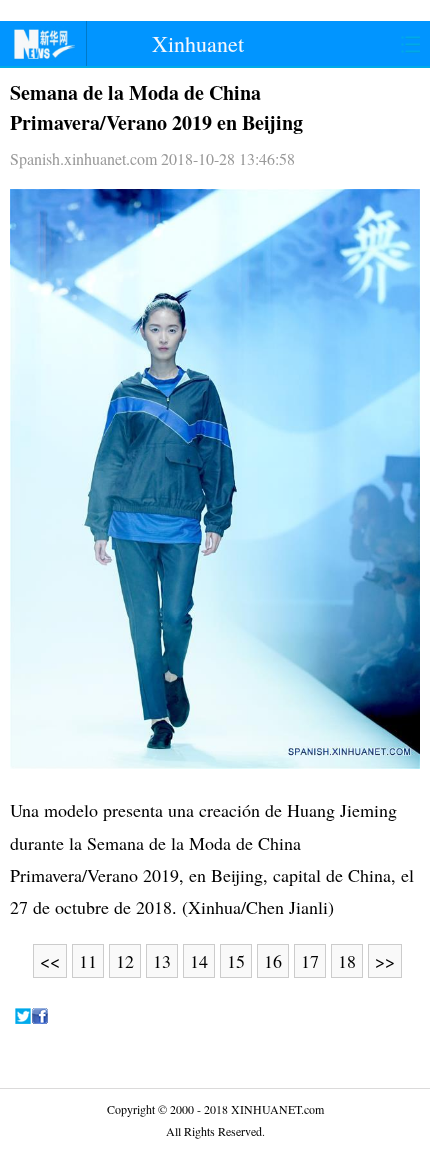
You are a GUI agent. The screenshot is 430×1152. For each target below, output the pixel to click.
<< (50, 961)
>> (385, 961)
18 (347, 961)
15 (236, 961)
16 (273, 961)
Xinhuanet (198, 43)
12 (125, 961)
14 (199, 961)
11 (88, 961)
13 (162, 961)
